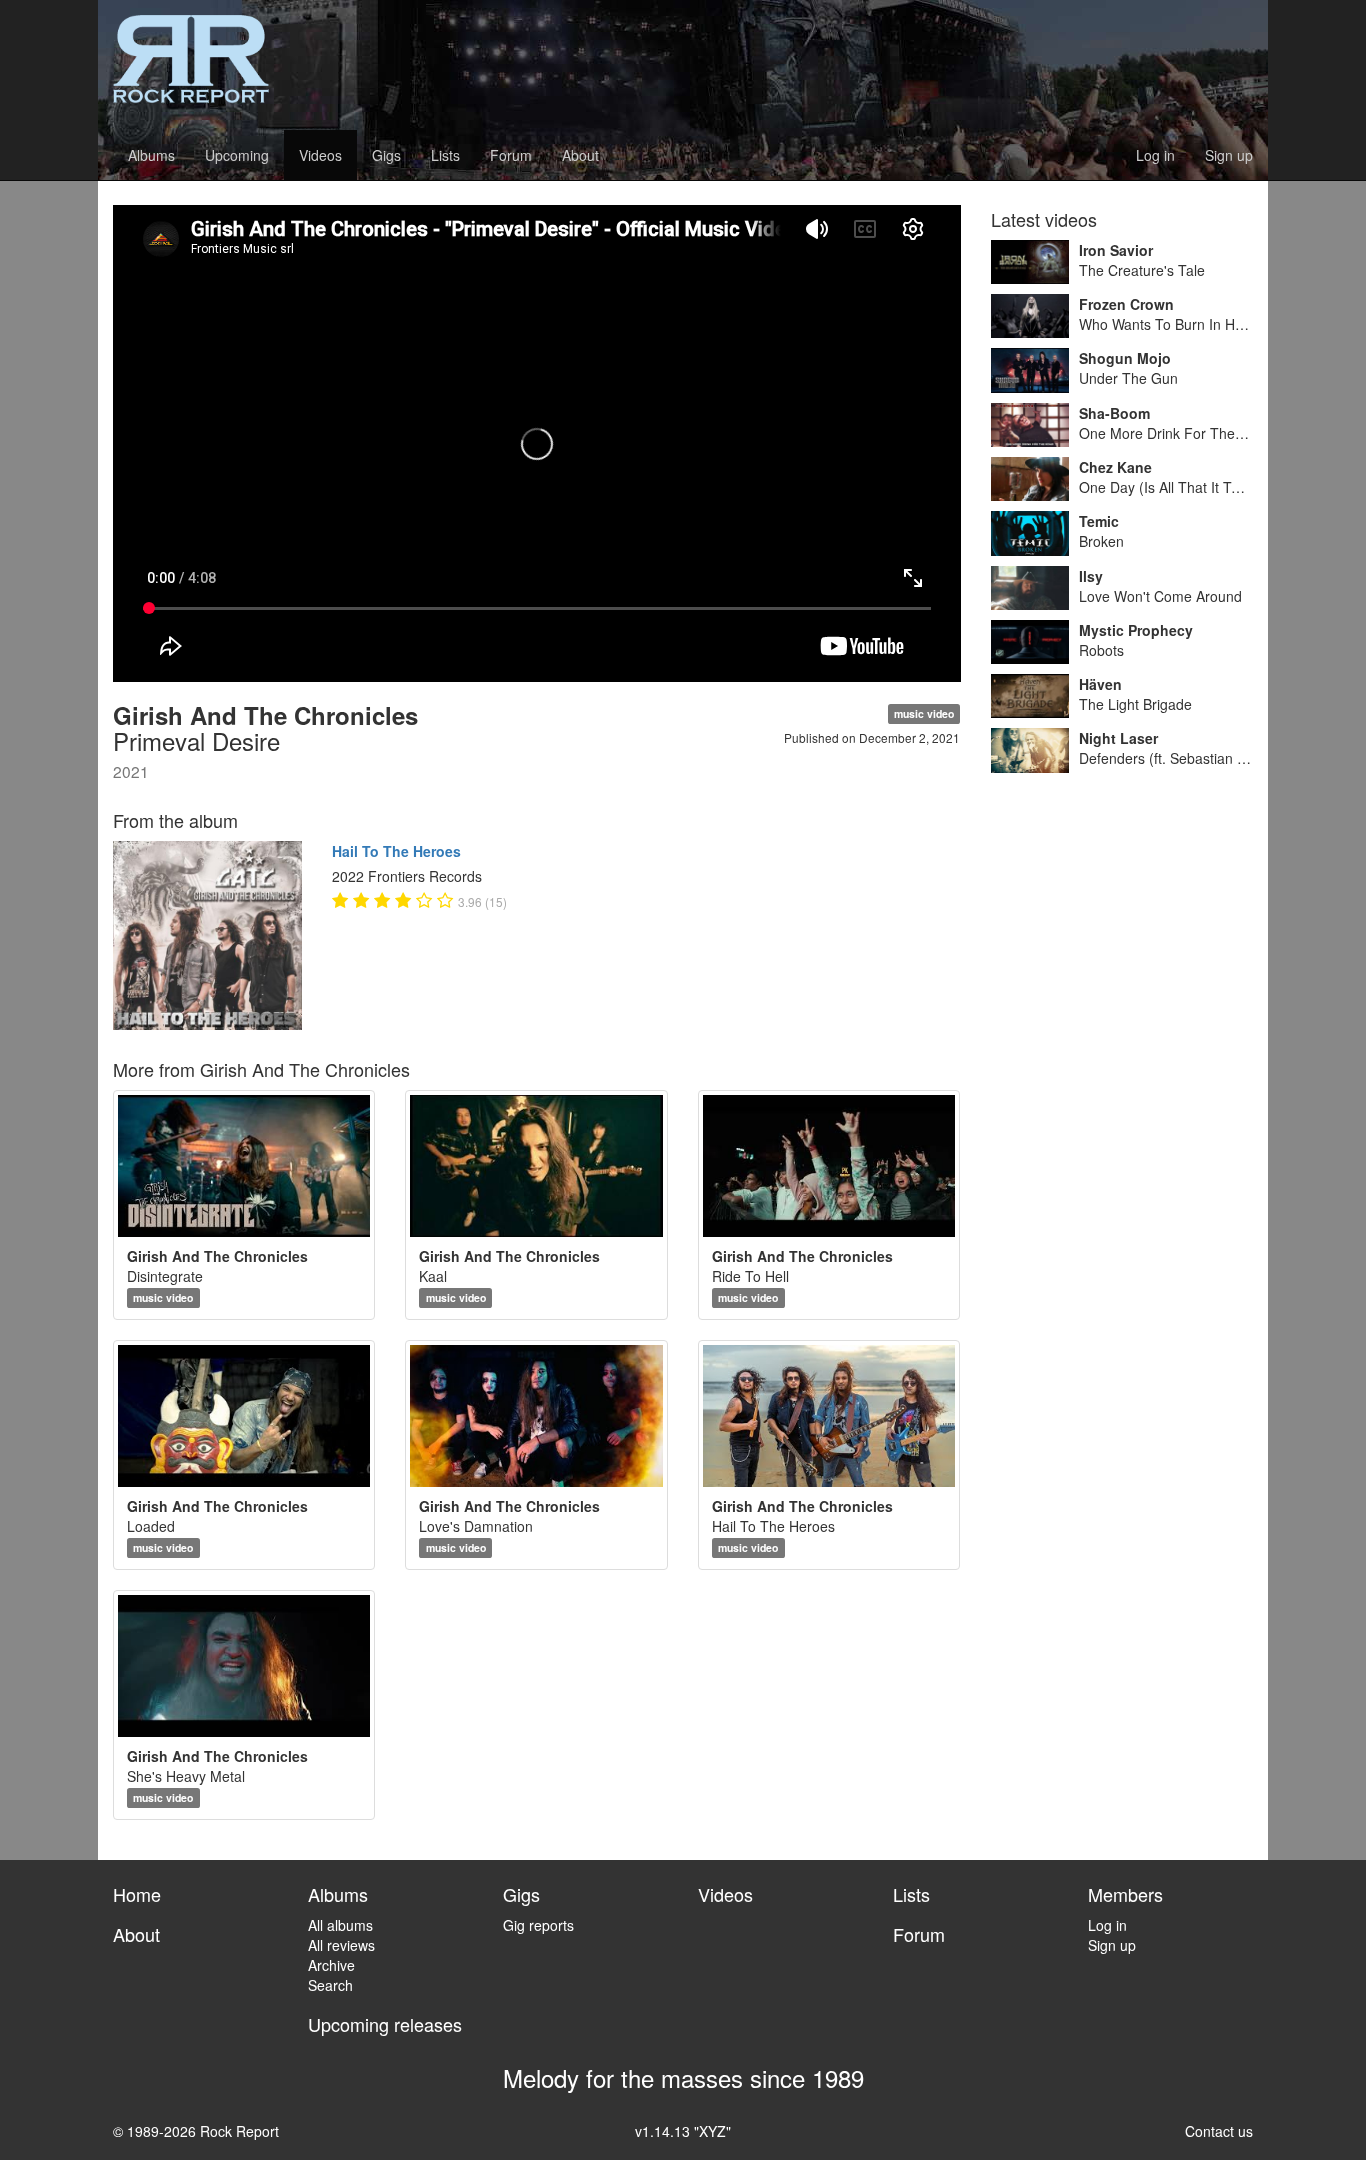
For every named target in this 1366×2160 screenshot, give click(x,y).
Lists (445, 155)
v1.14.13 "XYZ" (683, 2131)
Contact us (1219, 2131)
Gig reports (538, 1925)
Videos (320, 155)
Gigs (386, 155)
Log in (1155, 155)
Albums (151, 155)
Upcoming (237, 155)
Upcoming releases (385, 2024)
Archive (331, 1965)
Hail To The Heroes (396, 851)
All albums (340, 1925)
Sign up (1229, 155)
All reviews (341, 1945)
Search (330, 1985)
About (580, 155)
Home (137, 1894)
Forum (511, 155)
